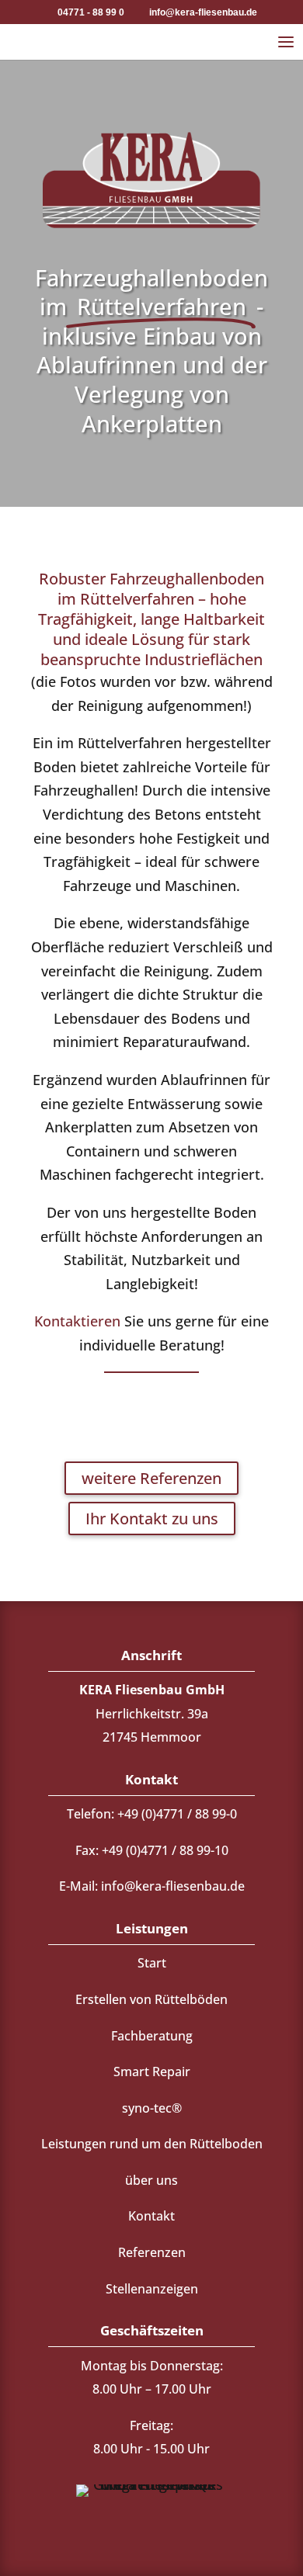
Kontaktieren (77, 1321)
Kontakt (151, 2216)
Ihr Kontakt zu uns (152, 1519)
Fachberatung (152, 2036)
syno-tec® (152, 2108)
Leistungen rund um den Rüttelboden (152, 2144)
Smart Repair (152, 2072)
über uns (151, 2180)
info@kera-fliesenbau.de (173, 1886)
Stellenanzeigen (152, 2289)
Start (152, 1963)
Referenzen (152, 2252)
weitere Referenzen (151, 1478)
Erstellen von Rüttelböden (151, 1999)
